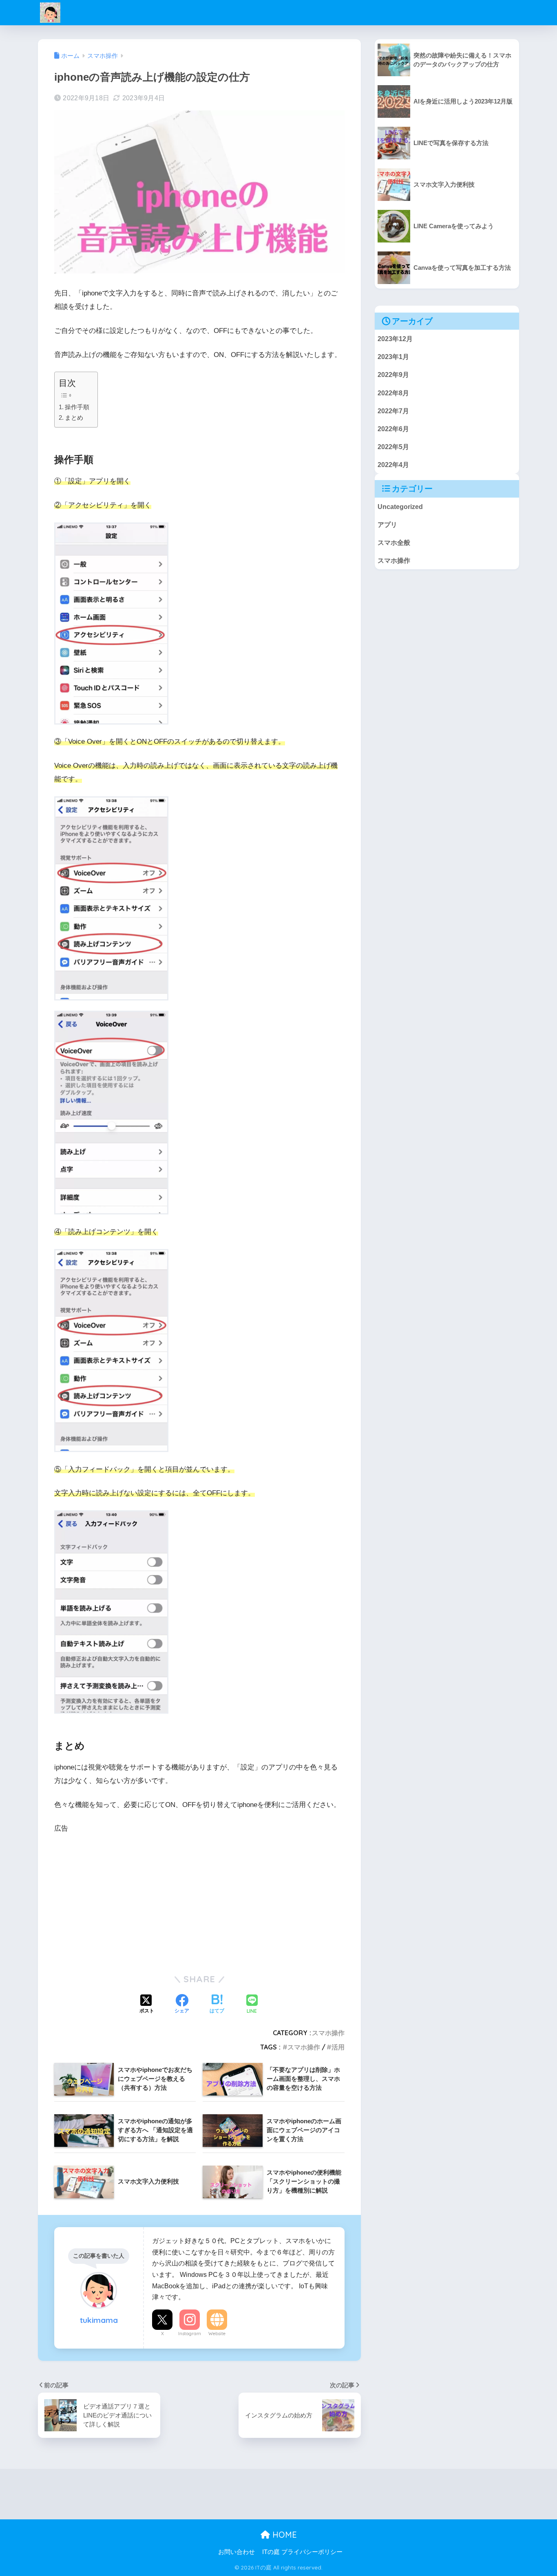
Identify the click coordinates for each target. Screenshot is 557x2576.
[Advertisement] (199, 1903)
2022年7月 (393, 411)
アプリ (387, 524)
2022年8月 (393, 393)
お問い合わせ (237, 2552)
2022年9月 (393, 375)
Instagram (190, 2334)
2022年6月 (393, 429)
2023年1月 (393, 357)
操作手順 (77, 407)
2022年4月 (393, 465)
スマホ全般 (394, 542)
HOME (283, 2535)
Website (217, 2334)
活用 (338, 2047)
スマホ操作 (328, 2033)
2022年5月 (393, 447)
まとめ (74, 418)
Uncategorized (400, 507)
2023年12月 (395, 339)
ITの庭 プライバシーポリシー (302, 2552)
